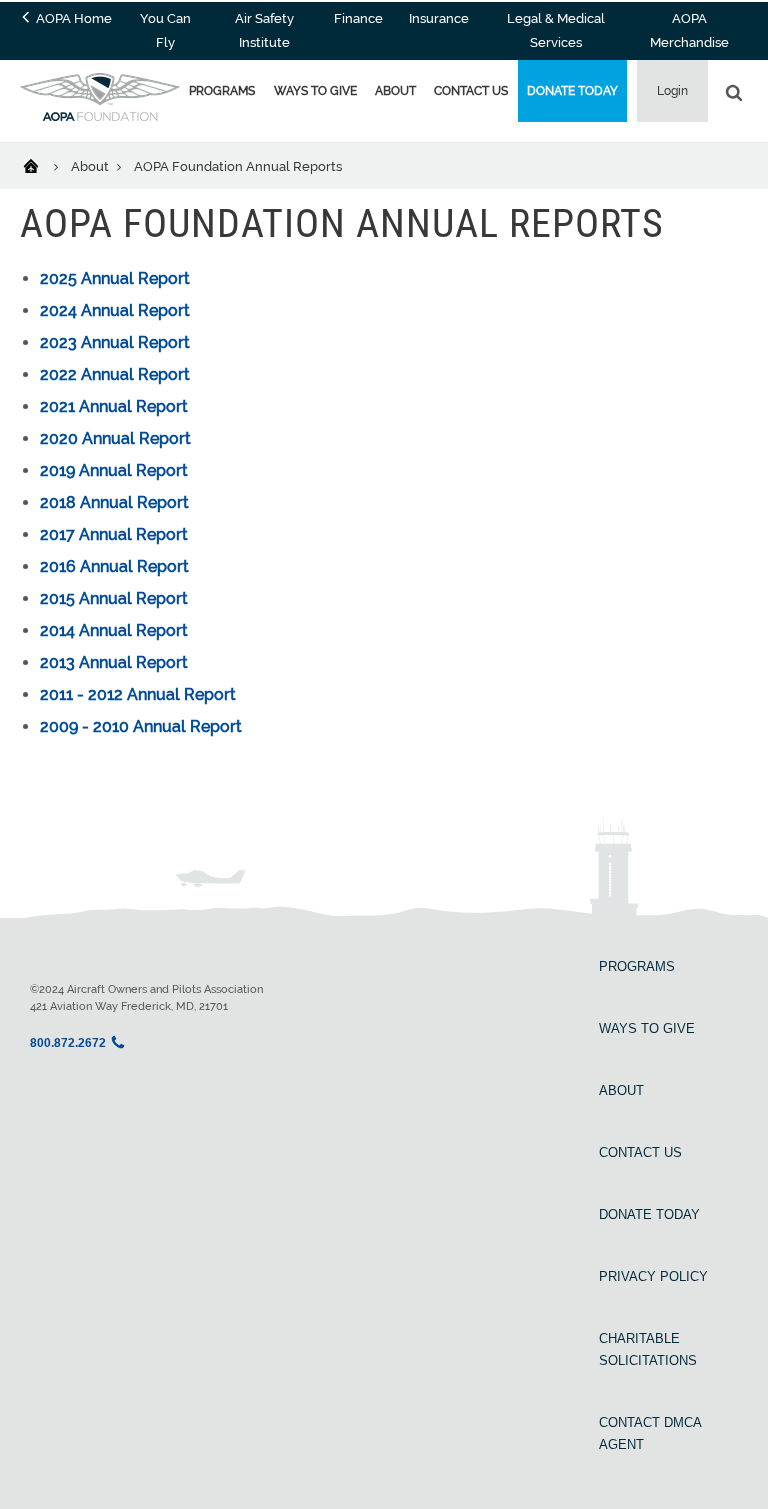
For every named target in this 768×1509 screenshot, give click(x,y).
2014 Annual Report (114, 630)
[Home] (43, 165)
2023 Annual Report (115, 342)
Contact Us (471, 91)
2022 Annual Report (115, 374)
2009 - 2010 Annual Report (141, 726)
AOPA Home (72, 18)
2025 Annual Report (115, 278)
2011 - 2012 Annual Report (138, 694)
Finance (358, 18)
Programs (222, 91)
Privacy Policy (653, 1276)
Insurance (439, 18)
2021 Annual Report (114, 406)
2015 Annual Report (114, 598)
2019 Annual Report (114, 470)
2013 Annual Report (114, 662)
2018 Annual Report (114, 502)
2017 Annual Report (114, 534)
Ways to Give (315, 91)
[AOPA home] (100, 115)
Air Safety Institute (264, 30)
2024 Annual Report (115, 310)
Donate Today (572, 91)
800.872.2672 (68, 1043)
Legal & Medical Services (556, 30)
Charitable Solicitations (648, 1349)
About (395, 91)
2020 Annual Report (115, 438)
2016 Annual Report (114, 566)
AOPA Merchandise (689, 30)
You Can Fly (165, 30)
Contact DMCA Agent (650, 1433)
